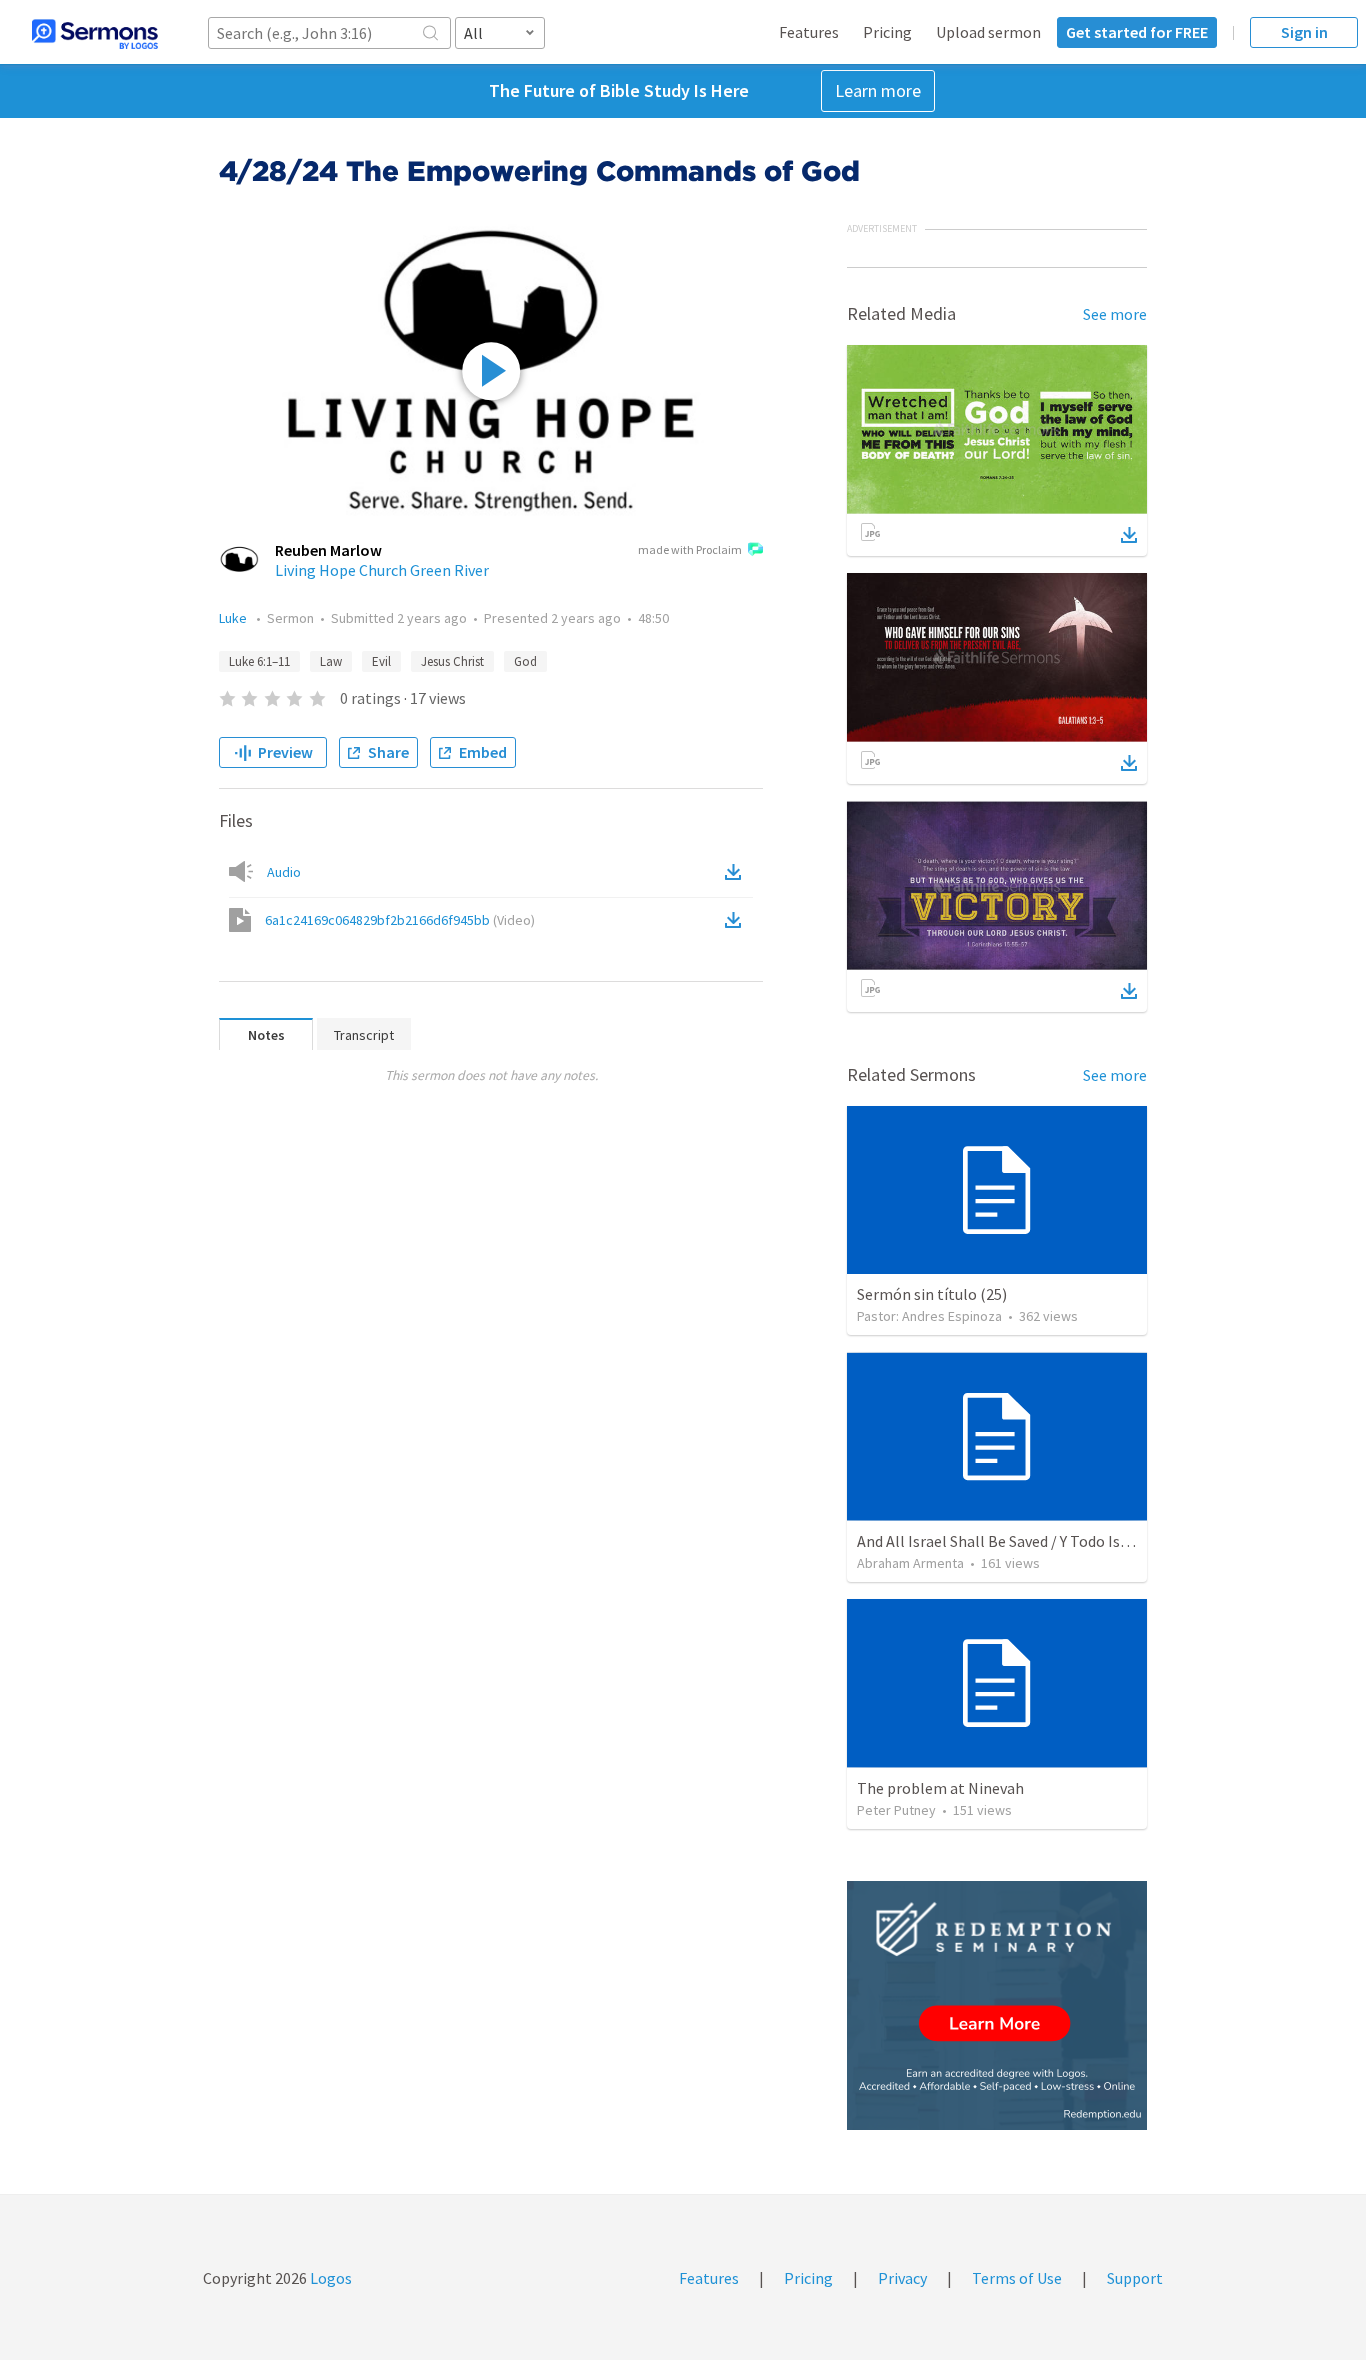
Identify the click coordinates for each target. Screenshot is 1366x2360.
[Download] (1129, 535)
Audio (284, 872)
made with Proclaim (690, 549)
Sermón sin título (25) (932, 1294)
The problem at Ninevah (940, 1788)
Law (331, 661)
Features (809, 32)
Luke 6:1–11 (259, 661)
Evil (381, 661)
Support (1135, 2278)
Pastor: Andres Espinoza (929, 1316)
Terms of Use (1017, 2278)
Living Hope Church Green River (382, 570)
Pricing (887, 32)
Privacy (902, 2278)
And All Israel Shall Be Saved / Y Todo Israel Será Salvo (1038, 1541)
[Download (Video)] (737, 920)
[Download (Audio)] (737, 872)
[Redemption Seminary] (997, 2005)
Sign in (1304, 32)
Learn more (878, 90)
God (525, 661)
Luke (234, 618)
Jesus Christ (452, 661)
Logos (329, 2278)
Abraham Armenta (910, 1563)
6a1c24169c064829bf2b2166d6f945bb (400, 920)
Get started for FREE (1137, 32)
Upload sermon (988, 32)
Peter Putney (896, 1810)
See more (1115, 314)
